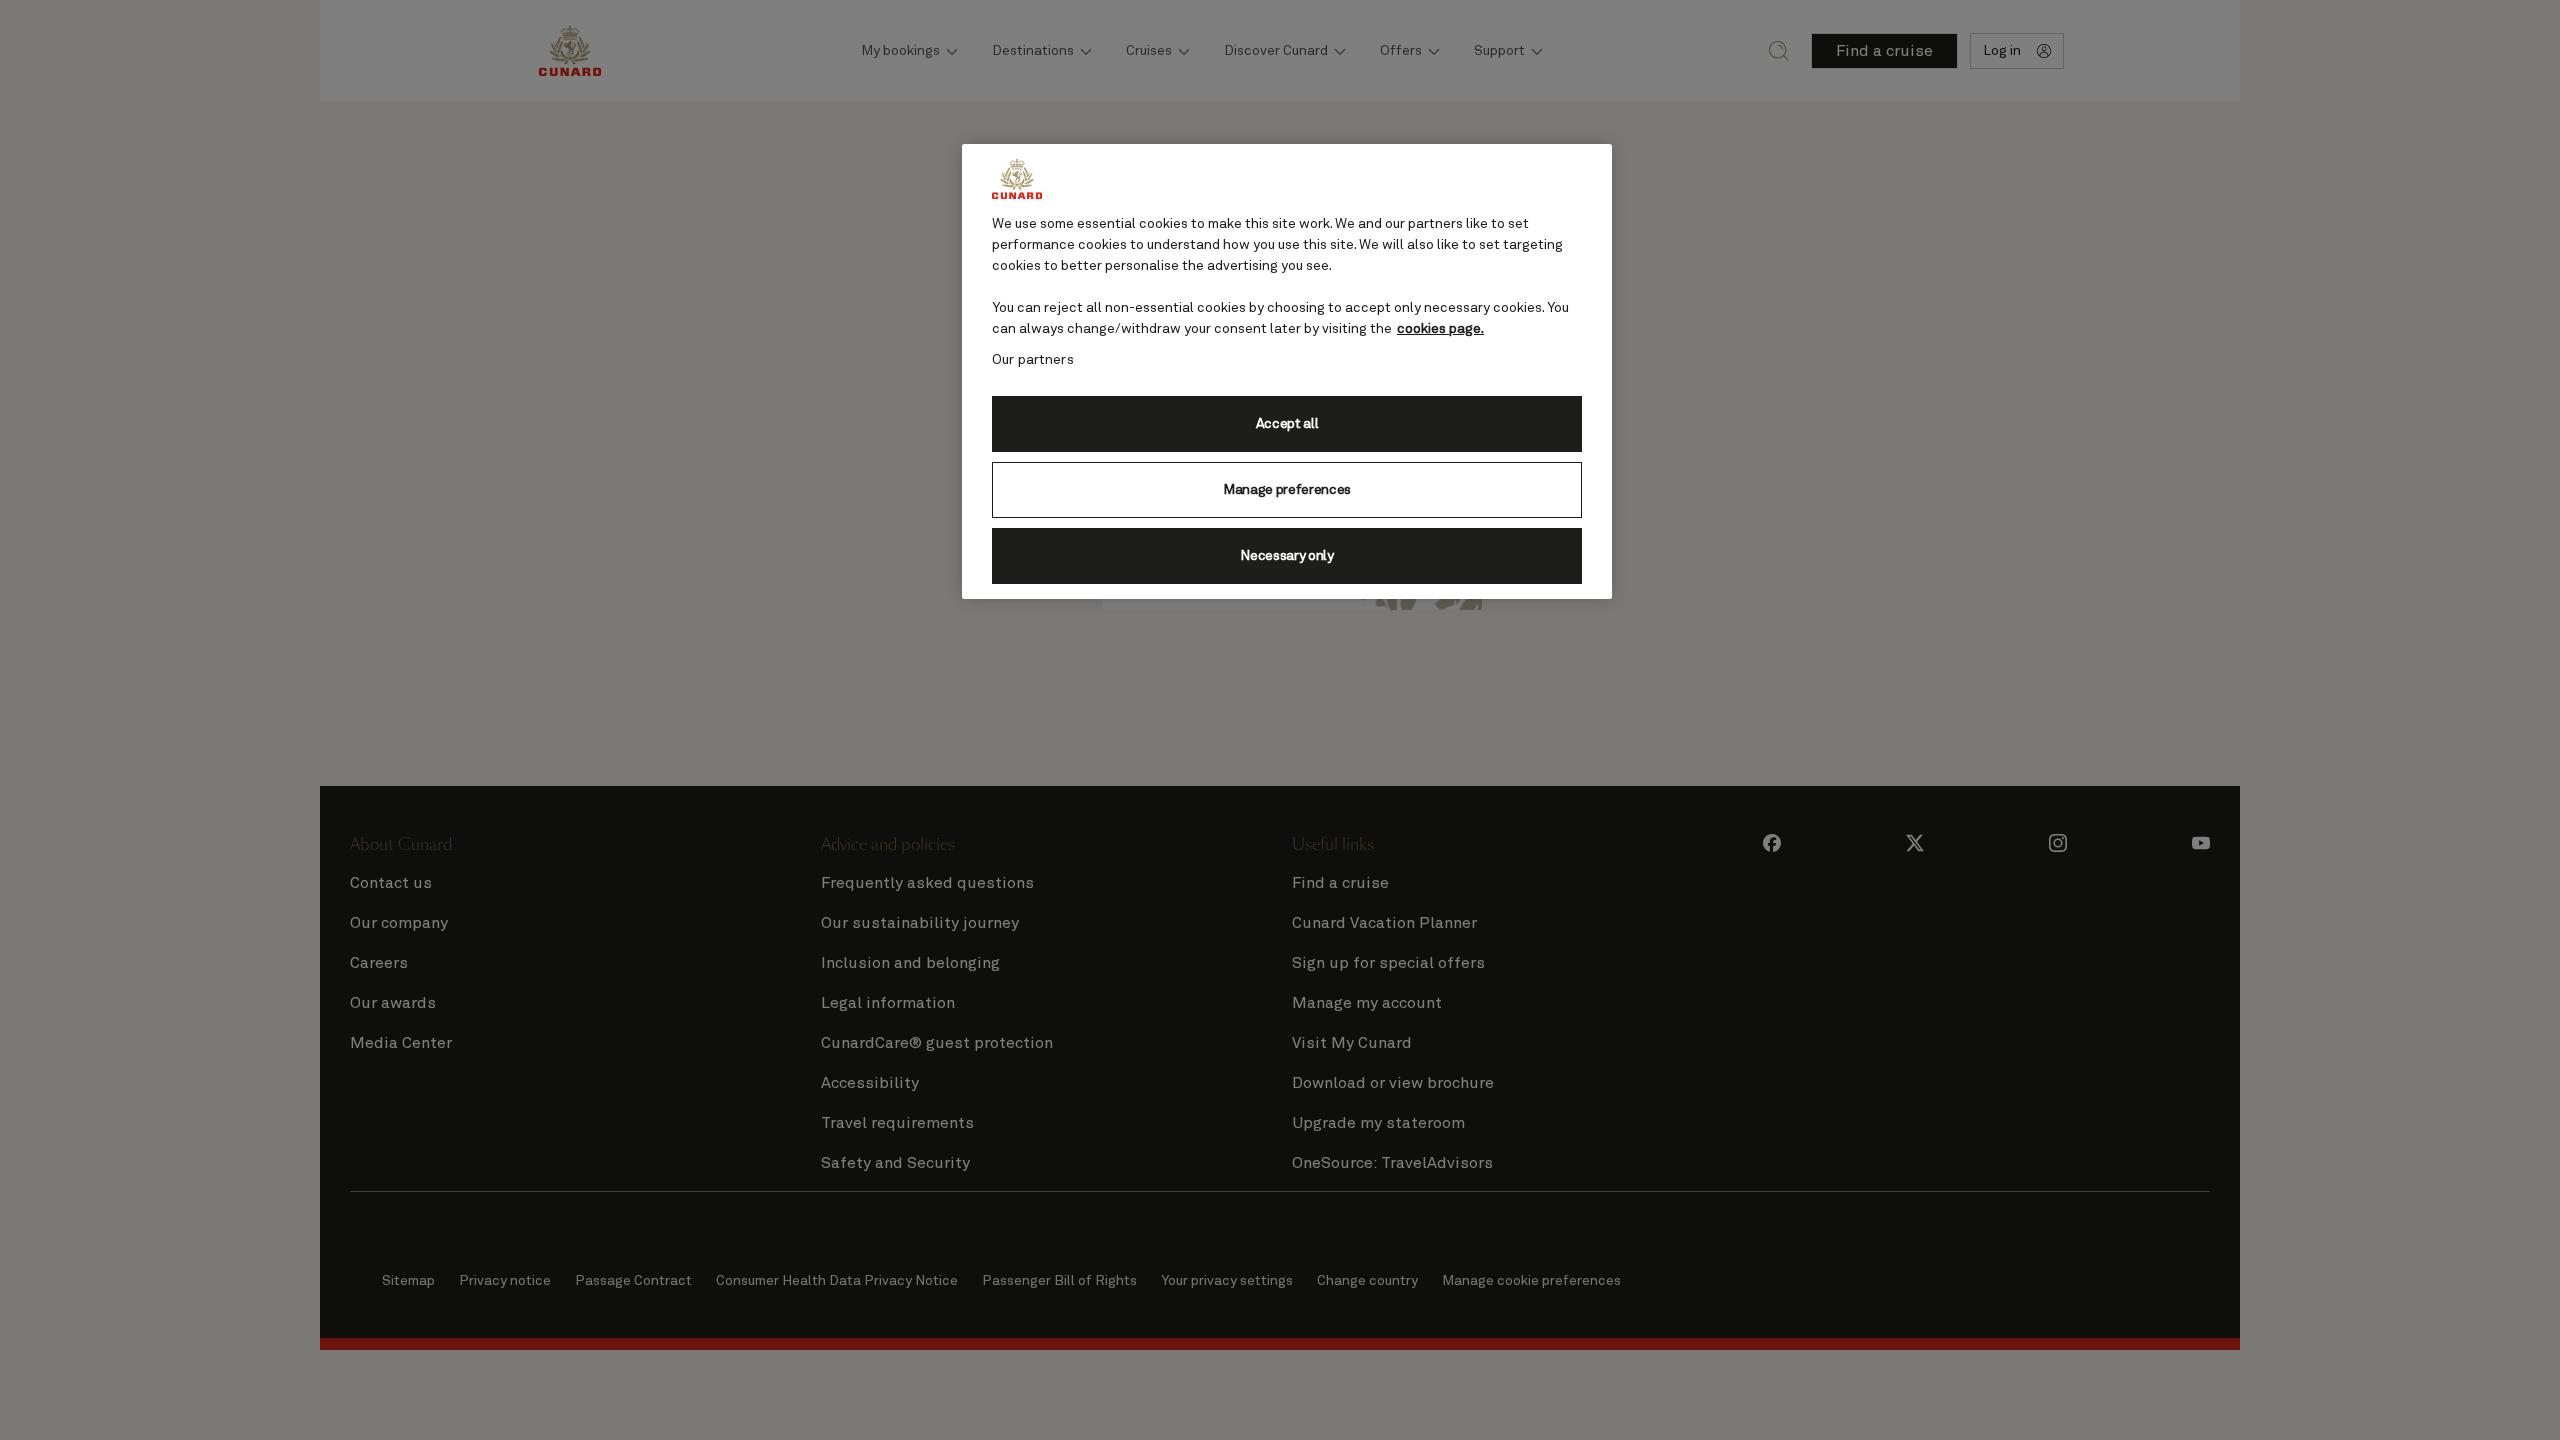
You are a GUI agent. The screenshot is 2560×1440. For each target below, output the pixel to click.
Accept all (1287, 424)
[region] (1287, 371)
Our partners (1033, 360)
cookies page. (1440, 329)
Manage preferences (1287, 490)
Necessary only (1287, 556)
